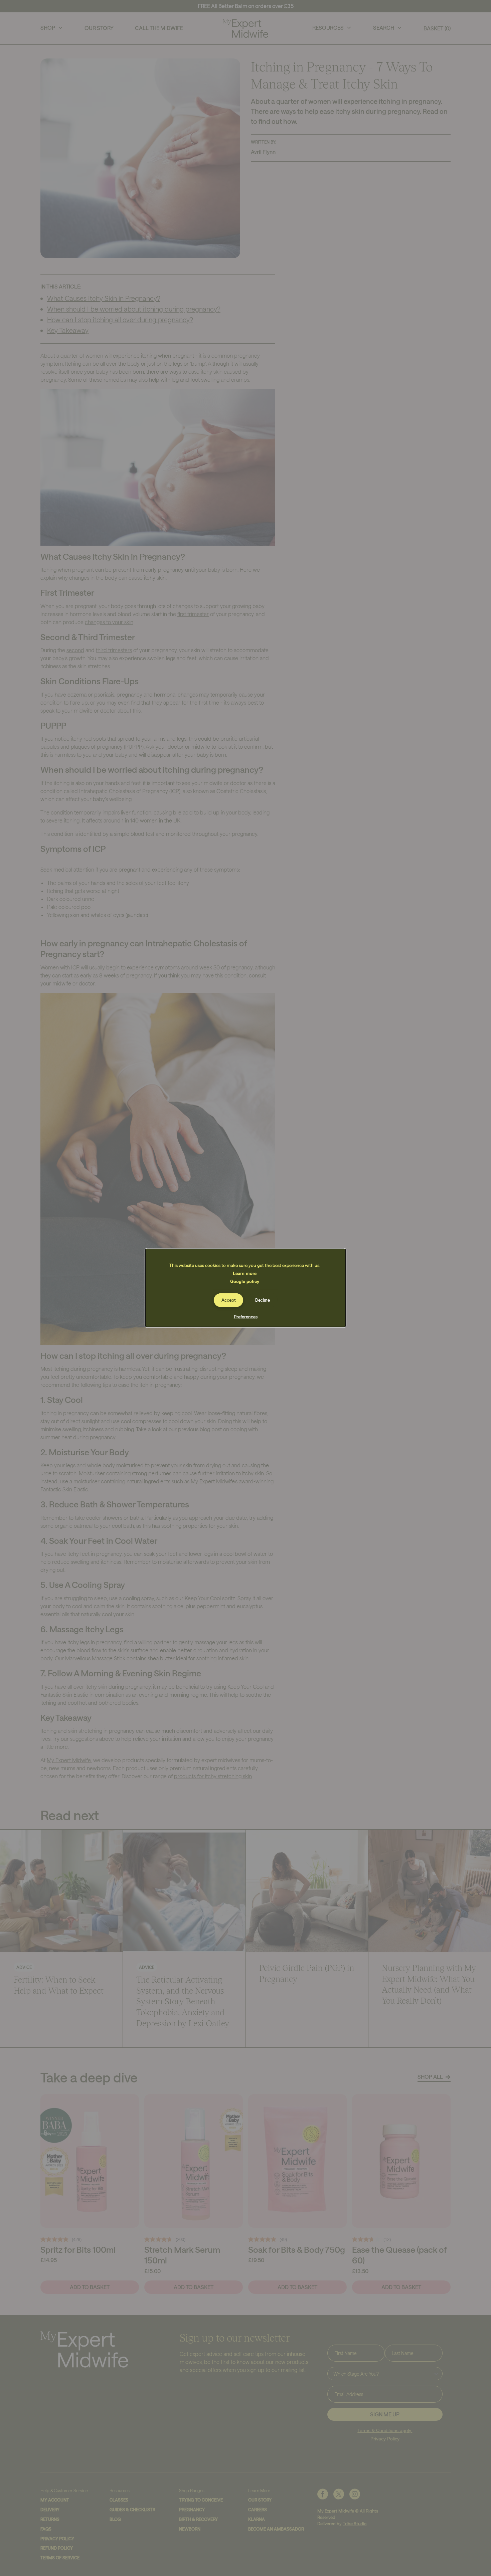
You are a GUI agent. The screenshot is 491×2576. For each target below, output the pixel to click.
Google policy (245, 1281)
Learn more (245, 1273)
